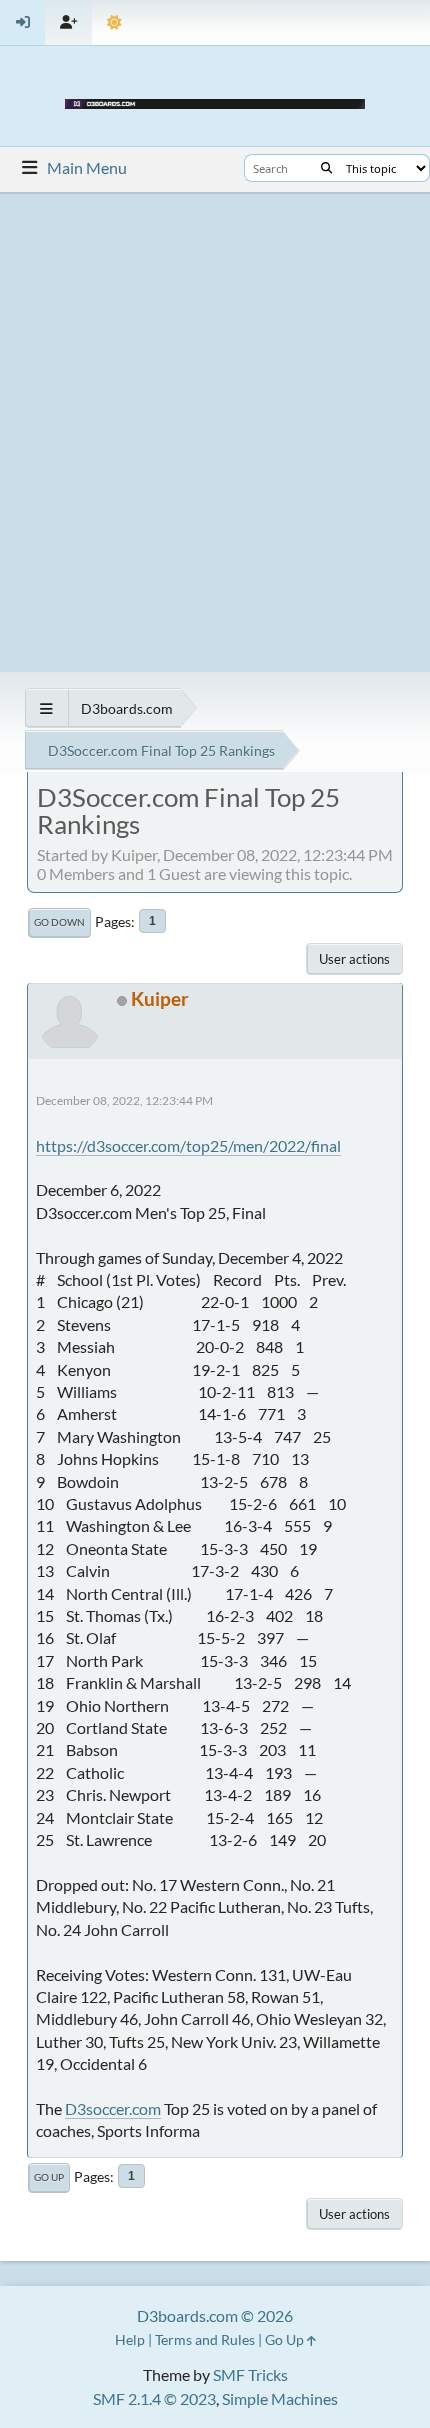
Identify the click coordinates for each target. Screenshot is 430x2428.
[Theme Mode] (114, 22)
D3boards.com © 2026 (215, 2315)
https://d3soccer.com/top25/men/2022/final (188, 1145)
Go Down (59, 922)
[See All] (46, 708)
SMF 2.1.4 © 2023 (154, 2398)
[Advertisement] (215, 432)
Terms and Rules (205, 2339)
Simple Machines (280, 2398)
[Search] (326, 168)
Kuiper (160, 998)
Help (130, 2339)
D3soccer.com (113, 2108)
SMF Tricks (250, 2374)
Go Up (49, 2177)
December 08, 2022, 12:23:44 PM (124, 1100)
